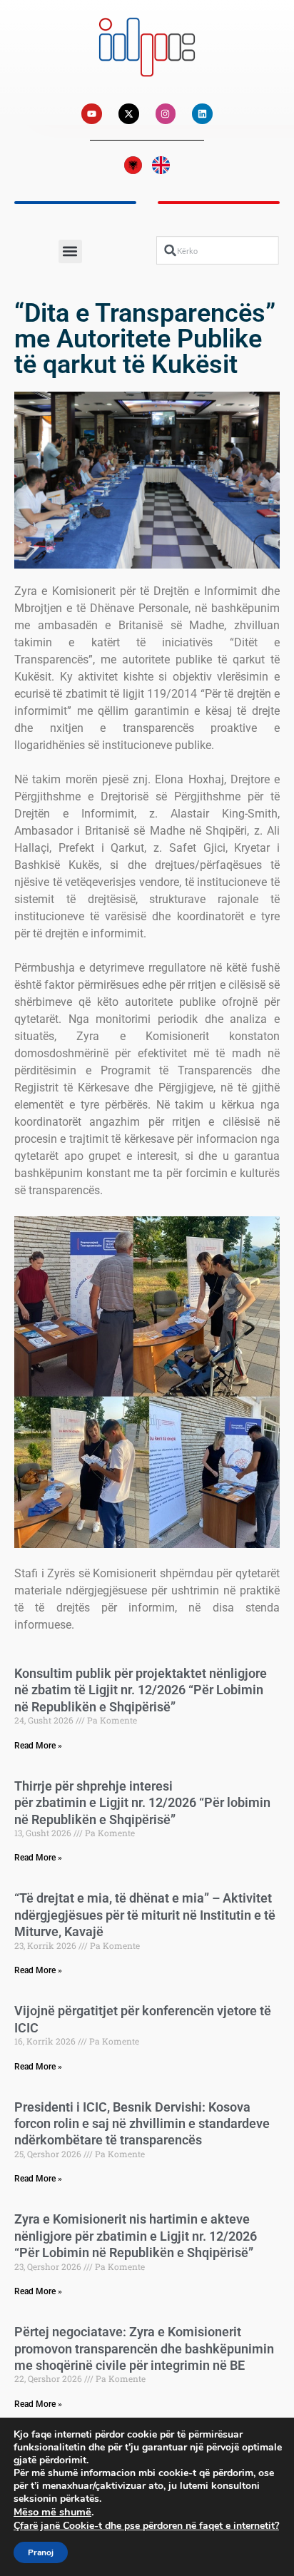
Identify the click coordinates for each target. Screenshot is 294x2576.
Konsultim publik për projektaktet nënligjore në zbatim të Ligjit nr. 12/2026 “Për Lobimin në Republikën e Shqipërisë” (141, 1690)
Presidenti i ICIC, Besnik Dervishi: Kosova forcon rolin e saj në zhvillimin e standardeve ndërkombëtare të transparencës (142, 2124)
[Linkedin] (202, 114)
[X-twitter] (129, 114)
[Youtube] (92, 114)
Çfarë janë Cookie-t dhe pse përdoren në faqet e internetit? (146, 2526)
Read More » (38, 1746)
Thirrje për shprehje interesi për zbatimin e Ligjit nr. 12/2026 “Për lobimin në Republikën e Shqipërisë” (142, 1803)
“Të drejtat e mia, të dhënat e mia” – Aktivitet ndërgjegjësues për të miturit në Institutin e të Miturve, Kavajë (145, 1915)
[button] (70, 251)
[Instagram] (166, 114)
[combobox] (218, 251)
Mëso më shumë (52, 2512)
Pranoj (41, 2552)
